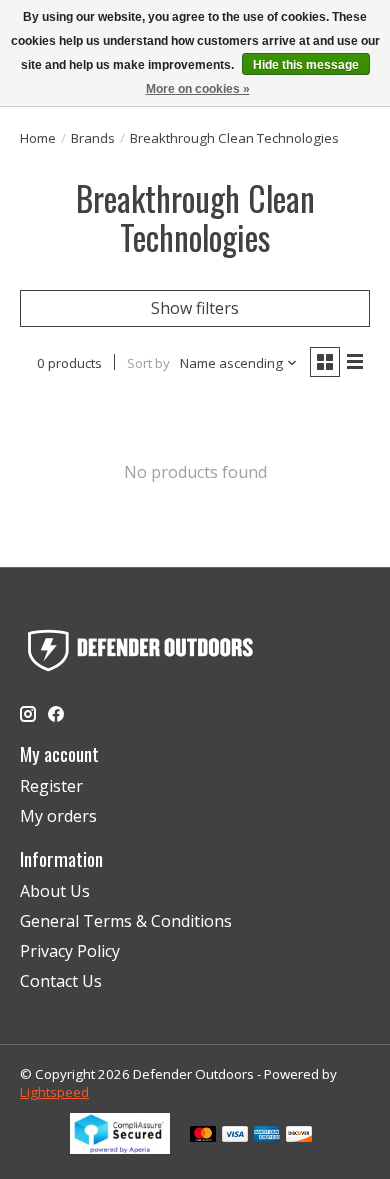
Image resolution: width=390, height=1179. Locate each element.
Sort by (148, 363)
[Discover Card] (299, 1136)
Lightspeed (54, 1092)
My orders (58, 816)
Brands (93, 138)
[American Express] (267, 1136)
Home (38, 138)
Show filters (195, 308)
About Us (55, 891)
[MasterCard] (203, 1136)
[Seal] (120, 1148)
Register (51, 786)
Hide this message (306, 65)
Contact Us (61, 981)
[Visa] (235, 1136)
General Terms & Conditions (126, 921)
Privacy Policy (70, 951)
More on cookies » (198, 89)
